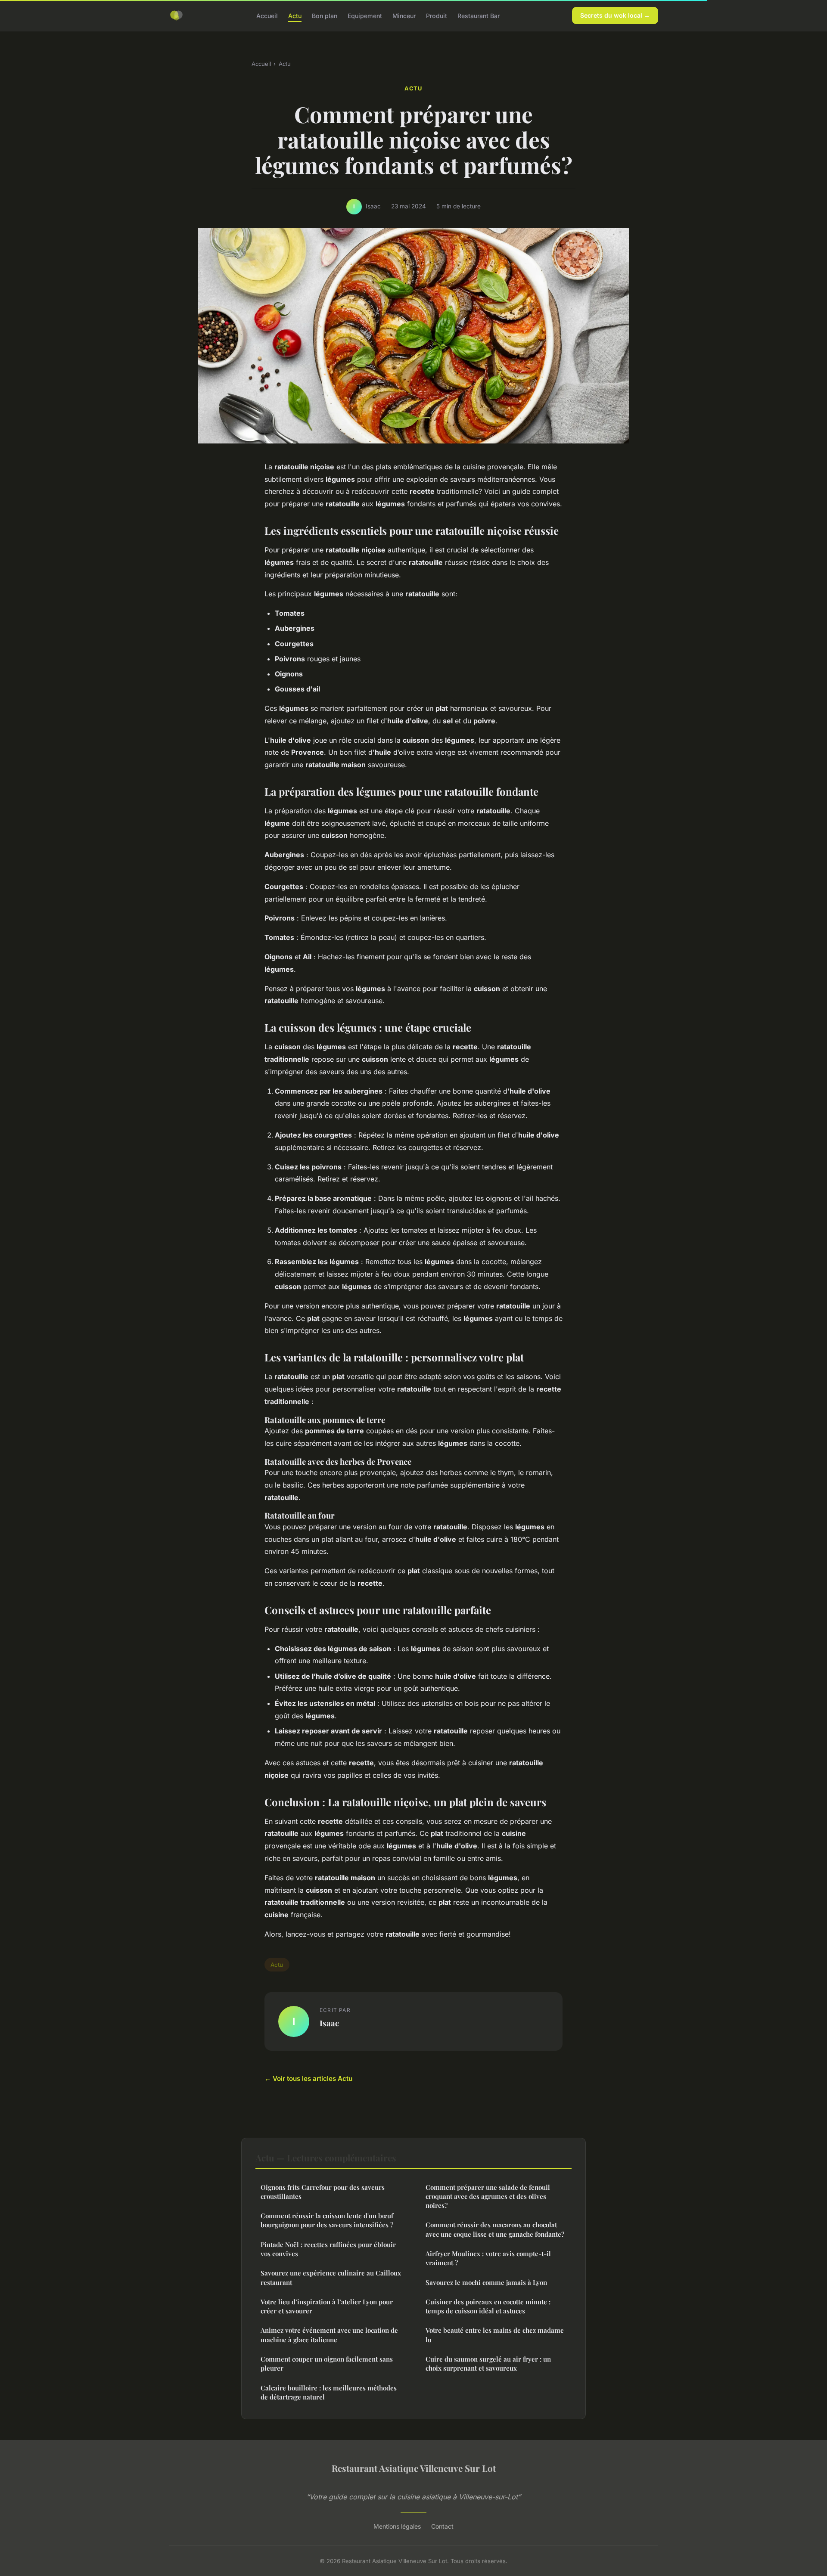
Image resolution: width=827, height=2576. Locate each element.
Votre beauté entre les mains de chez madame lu (495, 2335)
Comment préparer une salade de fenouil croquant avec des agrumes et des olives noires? (488, 2196)
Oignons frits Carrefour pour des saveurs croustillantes (323, 2192)
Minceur (404, 15)
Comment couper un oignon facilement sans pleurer (327, 2364)
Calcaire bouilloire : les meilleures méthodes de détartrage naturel (329, 2392)
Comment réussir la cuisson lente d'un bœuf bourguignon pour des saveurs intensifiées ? (327, 2220)
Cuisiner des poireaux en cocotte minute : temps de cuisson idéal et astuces (488, 2306)
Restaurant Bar (479, 15)
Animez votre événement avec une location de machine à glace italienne (329, 2335)
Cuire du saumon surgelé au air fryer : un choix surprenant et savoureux (488, 2364)
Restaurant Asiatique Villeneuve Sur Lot (414, 2468)
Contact (442, 2526)
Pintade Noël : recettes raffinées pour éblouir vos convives (328, 2249)
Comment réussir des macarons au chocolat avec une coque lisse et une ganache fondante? (495, 2229)
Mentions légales (397, 2526)
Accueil (267, 15)
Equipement (365, 15)
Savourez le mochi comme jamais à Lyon (486, 2282)
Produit (437, 15)
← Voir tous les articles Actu (308, 2078)
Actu (295, 15)
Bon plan (325, 15)
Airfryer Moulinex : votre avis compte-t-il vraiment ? (488, 2258)
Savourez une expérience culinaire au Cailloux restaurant (331, 2277)
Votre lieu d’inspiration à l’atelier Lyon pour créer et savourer (327, 2306)
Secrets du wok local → (615, 15)
